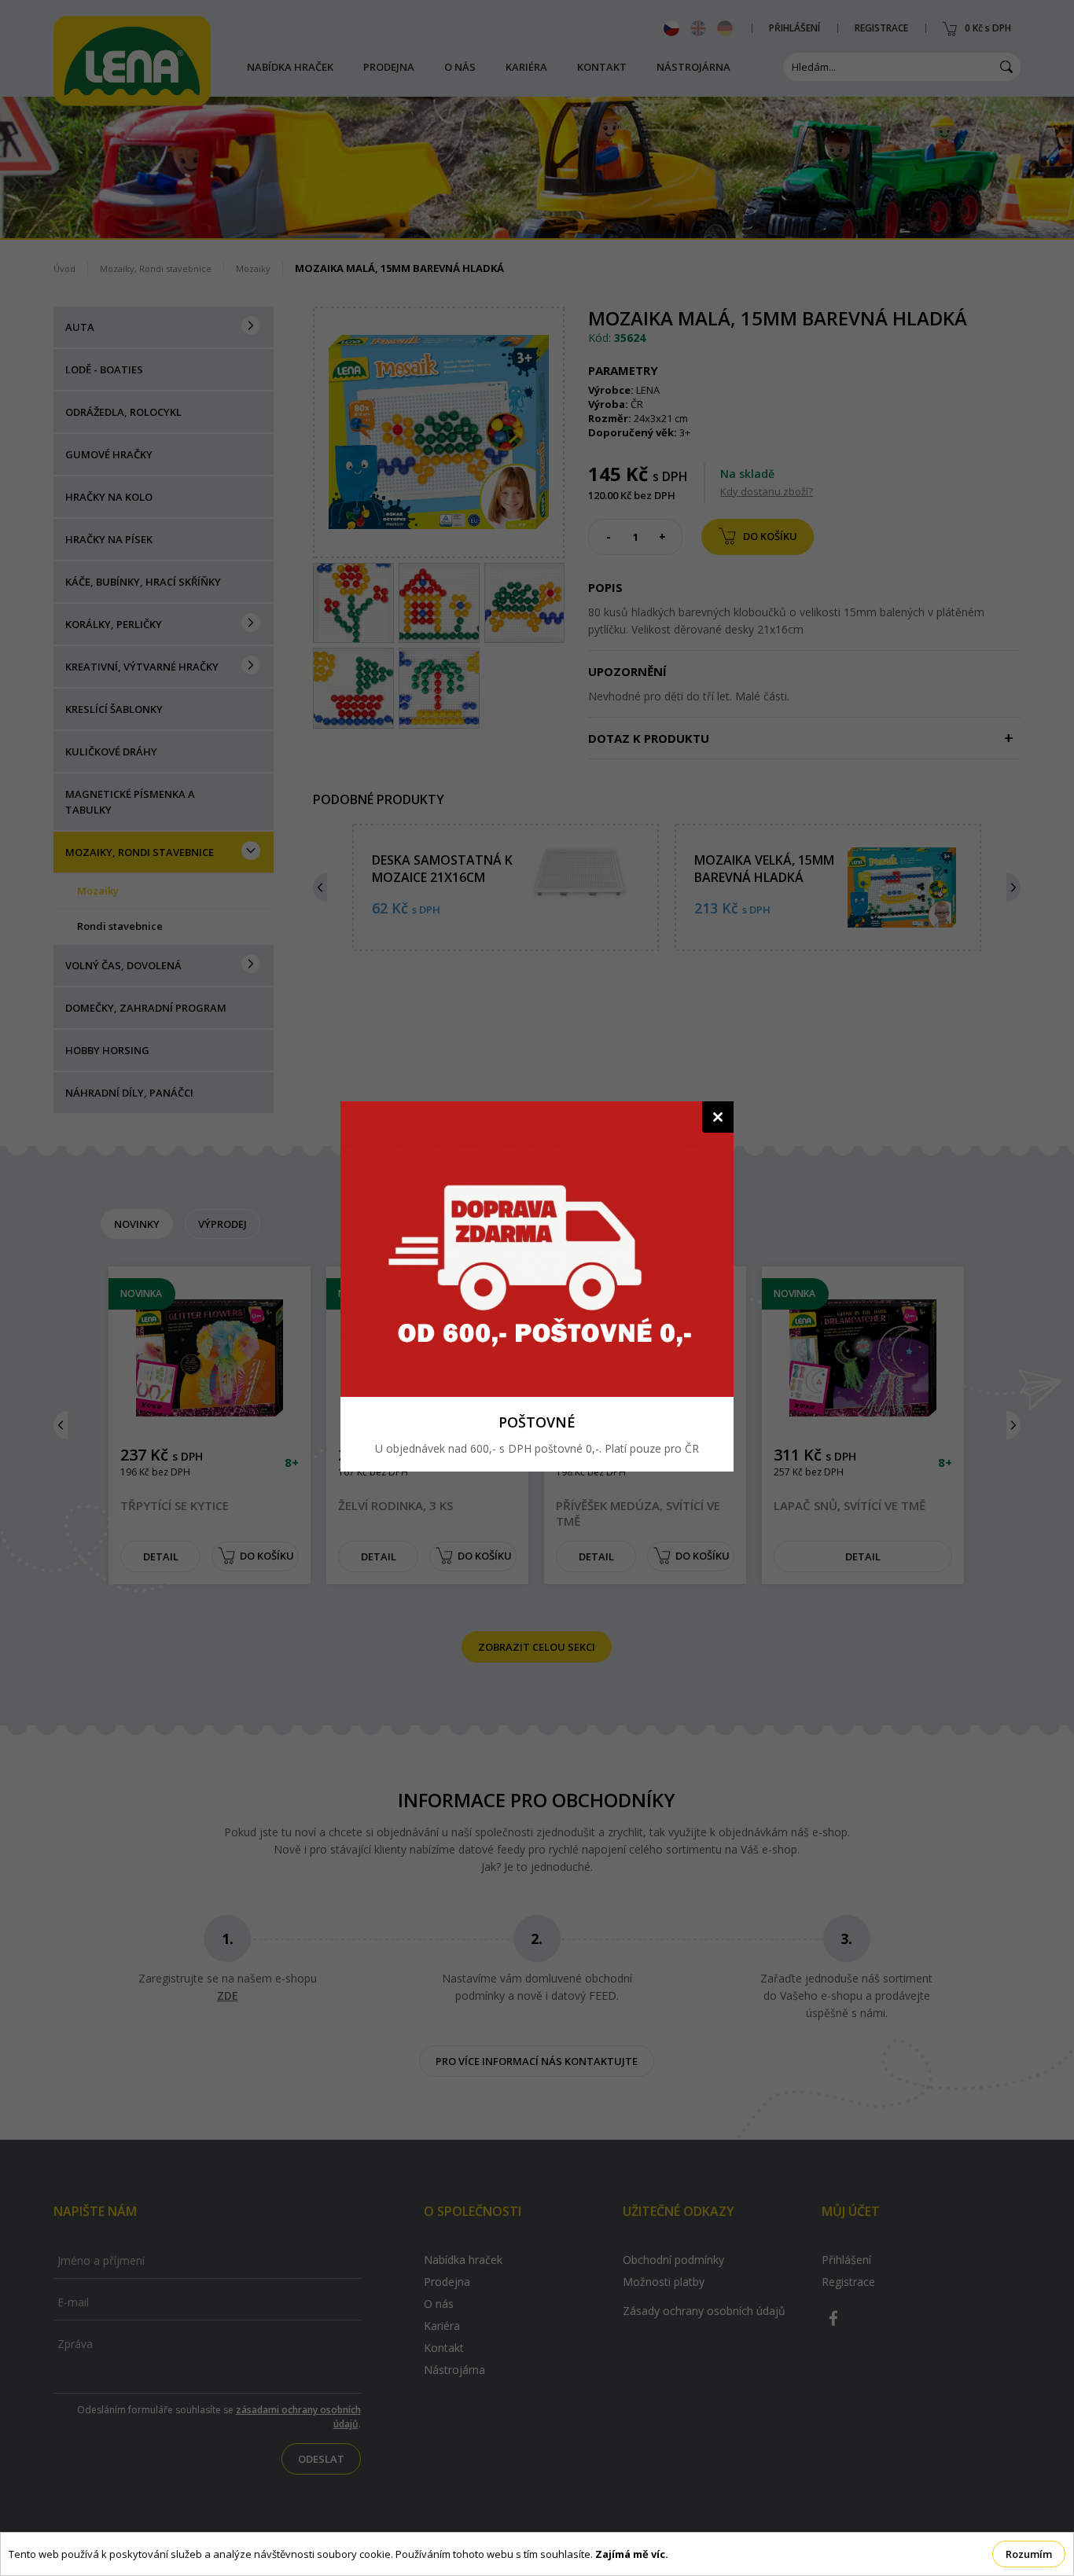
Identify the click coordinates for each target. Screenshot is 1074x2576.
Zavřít (718, 1117)
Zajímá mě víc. (632, 2554)
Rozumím (1029, 2554)
